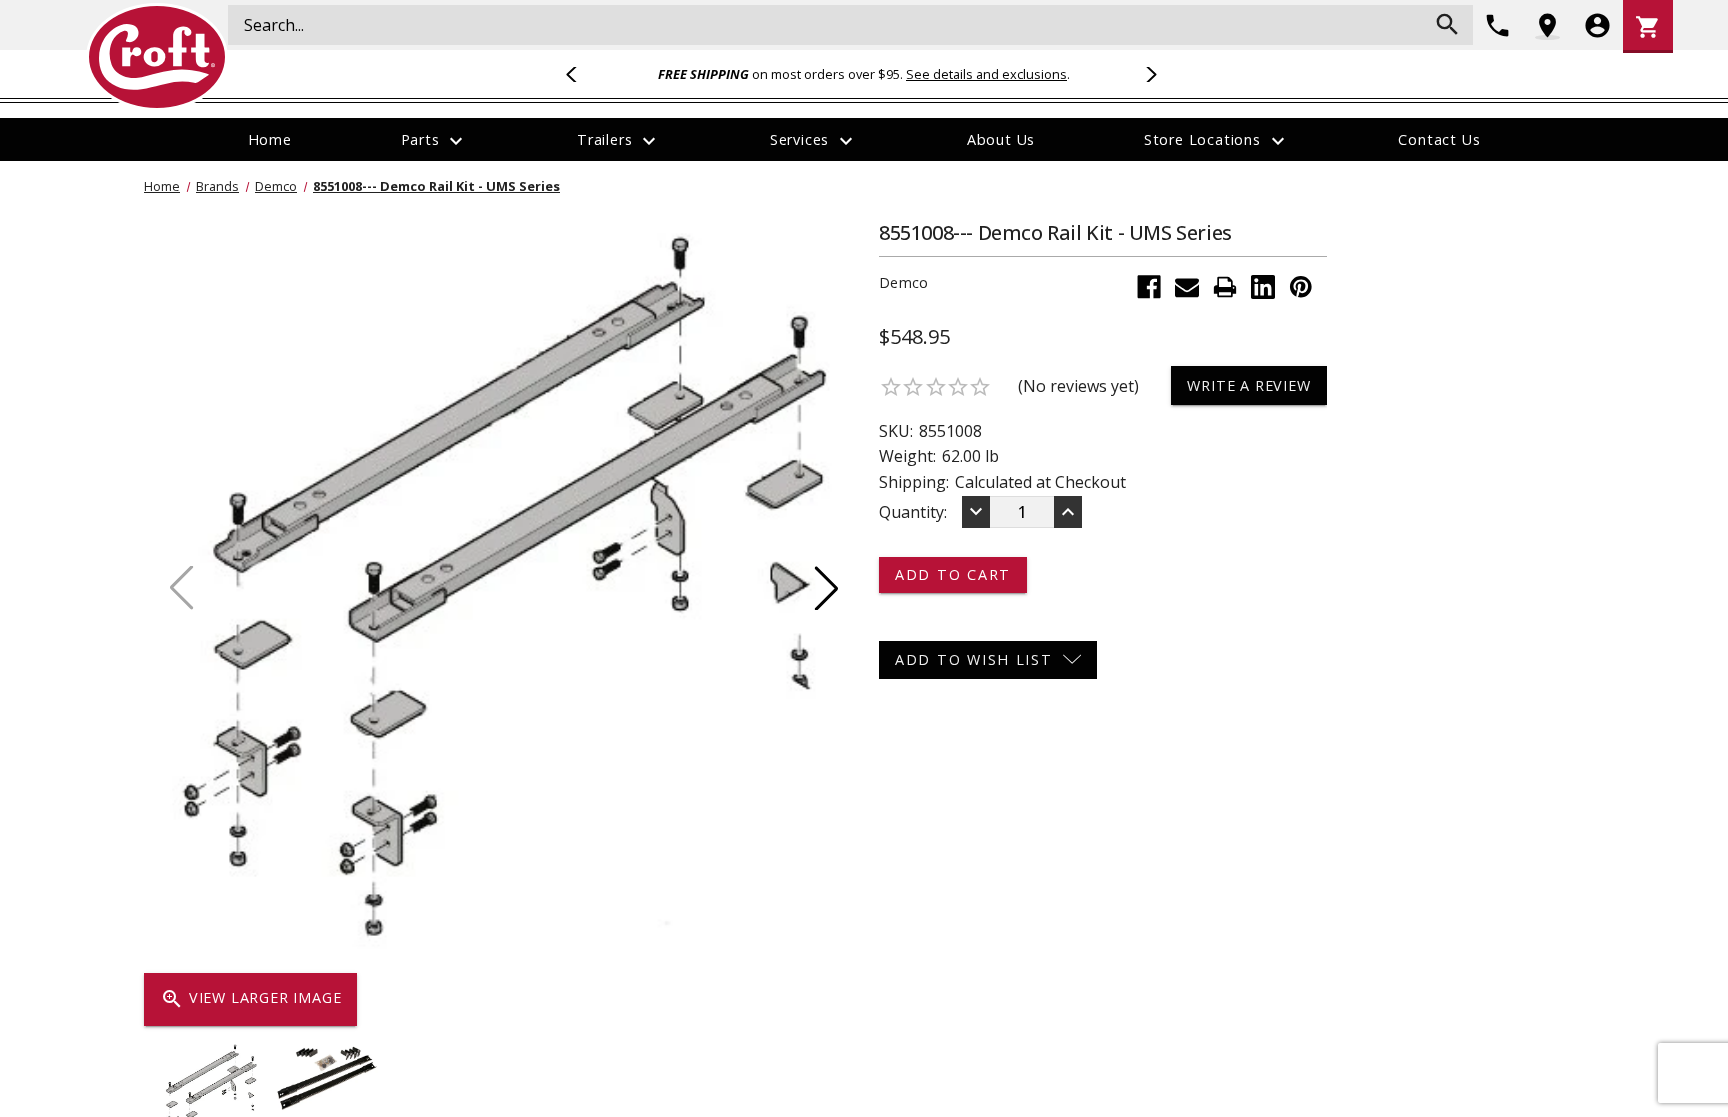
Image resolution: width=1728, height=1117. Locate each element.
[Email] (1187, 287)
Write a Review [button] (1248, 385)
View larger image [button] (250, 999)
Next (1148, 74)
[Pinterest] (1301, 287)
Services (814, 141)
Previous (580, 74)
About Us (1001, 139)
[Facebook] (1149, 287)
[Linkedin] (1263, 287)
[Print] (1225, 287)
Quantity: (913, 512)
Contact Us (1439, 139)
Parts (435, 141)
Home (270, 139)
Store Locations (1217, 141)
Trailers (619, 141)
